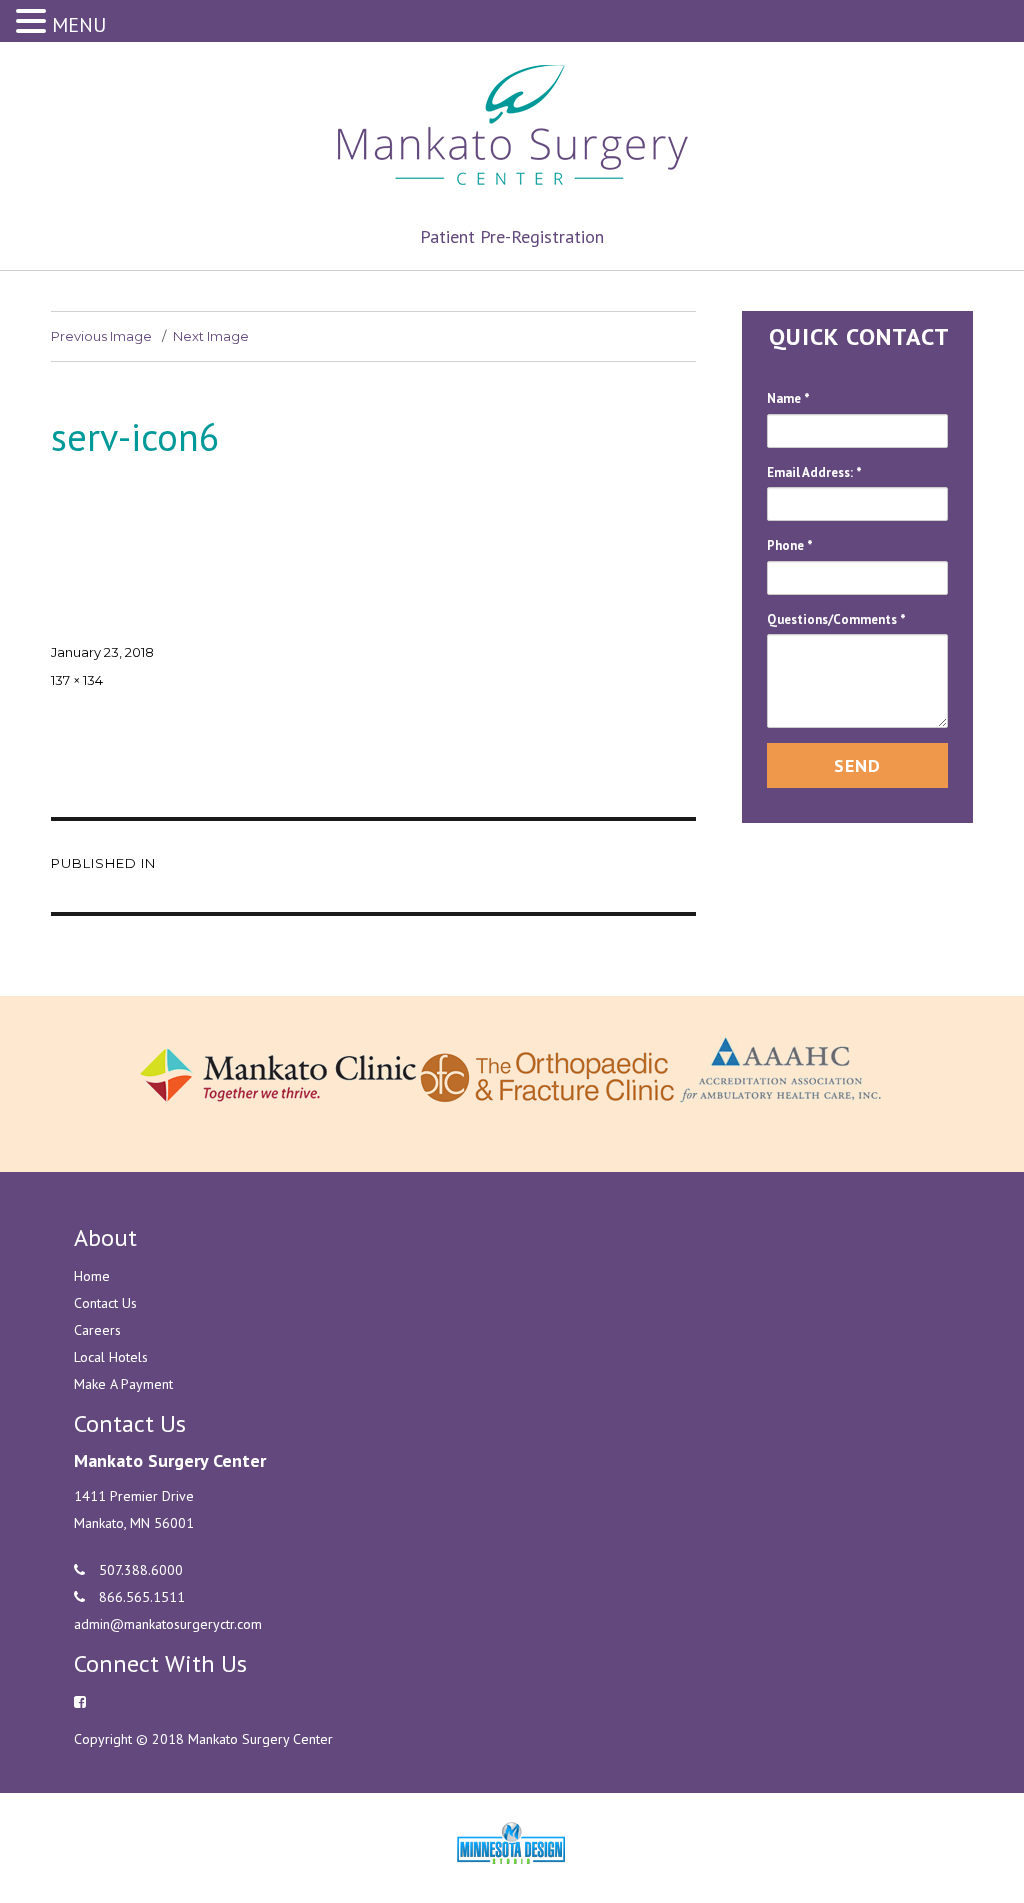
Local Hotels (111, 1357)
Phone (790, 545)
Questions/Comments (836, 619)
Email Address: (814, 472)
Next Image (211, 336)
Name (788, 398)
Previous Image (101, 336)
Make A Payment (123, 1384)
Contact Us (105, 1303)
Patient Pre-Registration (512, 236)
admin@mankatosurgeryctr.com (168, 1624)
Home (92, 1276)
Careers (97, 1330)
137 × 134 (77, 680)
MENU (79, 25)
